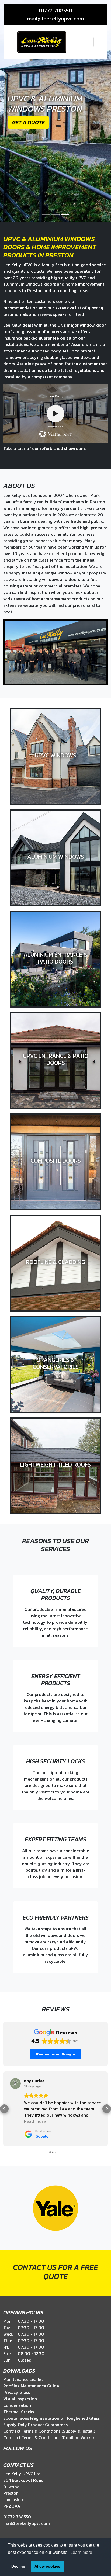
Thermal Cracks (19, 2412)
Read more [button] (35, 2121)
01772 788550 (55, 11)
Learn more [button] (81, 2552)
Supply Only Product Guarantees (35, 2425)
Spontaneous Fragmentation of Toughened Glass (51, 2418)
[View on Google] (15, 2083)
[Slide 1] (46, 215)
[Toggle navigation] (86, 42)
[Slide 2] (55, 215)
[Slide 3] (65, 215)
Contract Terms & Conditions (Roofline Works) (48, 2437)
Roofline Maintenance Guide (31, 2386)
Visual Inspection (20, 2399)
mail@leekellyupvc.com (55, 19)
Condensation (17, 2405)
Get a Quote (28, 122)
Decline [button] (18, 2566)
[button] (4, 2109)
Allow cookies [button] (47, 2566)
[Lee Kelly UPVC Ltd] (42, 42)
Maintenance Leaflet (23, 2379)
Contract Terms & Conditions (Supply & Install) (49, 2431)
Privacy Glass (17, 2392)
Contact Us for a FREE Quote (55, 2272)
